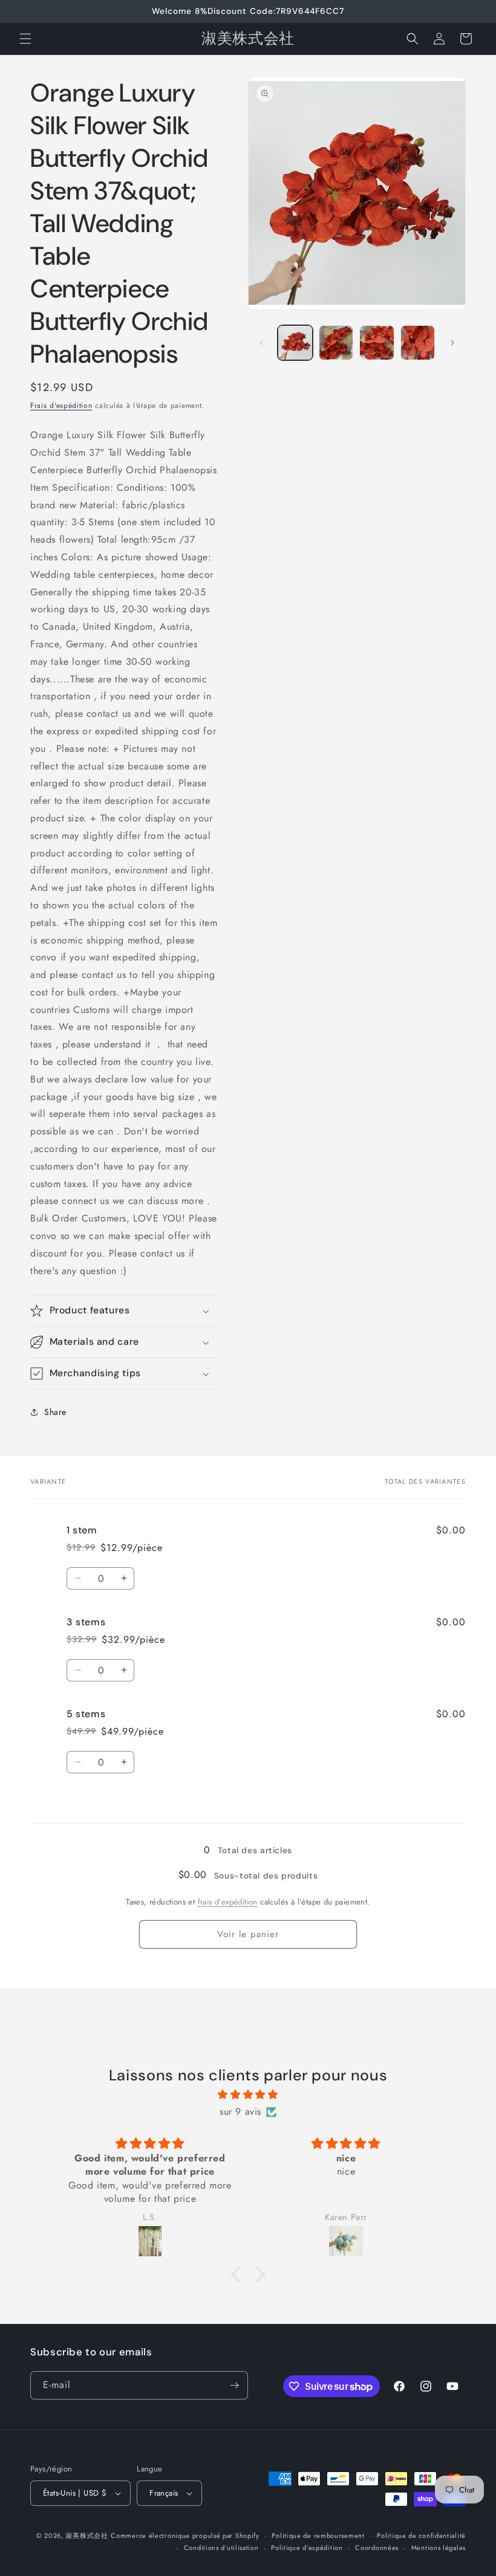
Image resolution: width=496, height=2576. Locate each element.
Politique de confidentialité (421, 2536)
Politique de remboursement (318, 2536)
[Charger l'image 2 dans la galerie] (336, 343)
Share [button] (55, 1412)
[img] (248, 2095)
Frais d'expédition (61, 406)
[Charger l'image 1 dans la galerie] (295, 343)
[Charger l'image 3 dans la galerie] (377, 343)
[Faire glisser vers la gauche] (261, 343)
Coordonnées (377, 2548)
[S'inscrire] (234, 2385)
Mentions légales (439, 2548)
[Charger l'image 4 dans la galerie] (418, 343)
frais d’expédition (228, 1902)
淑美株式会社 (86, 2536)
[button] (25, 39)
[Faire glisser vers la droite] (452, 343)
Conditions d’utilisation (221, 2548)
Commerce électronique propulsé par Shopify (185, 2536)
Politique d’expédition (307, 2548)
